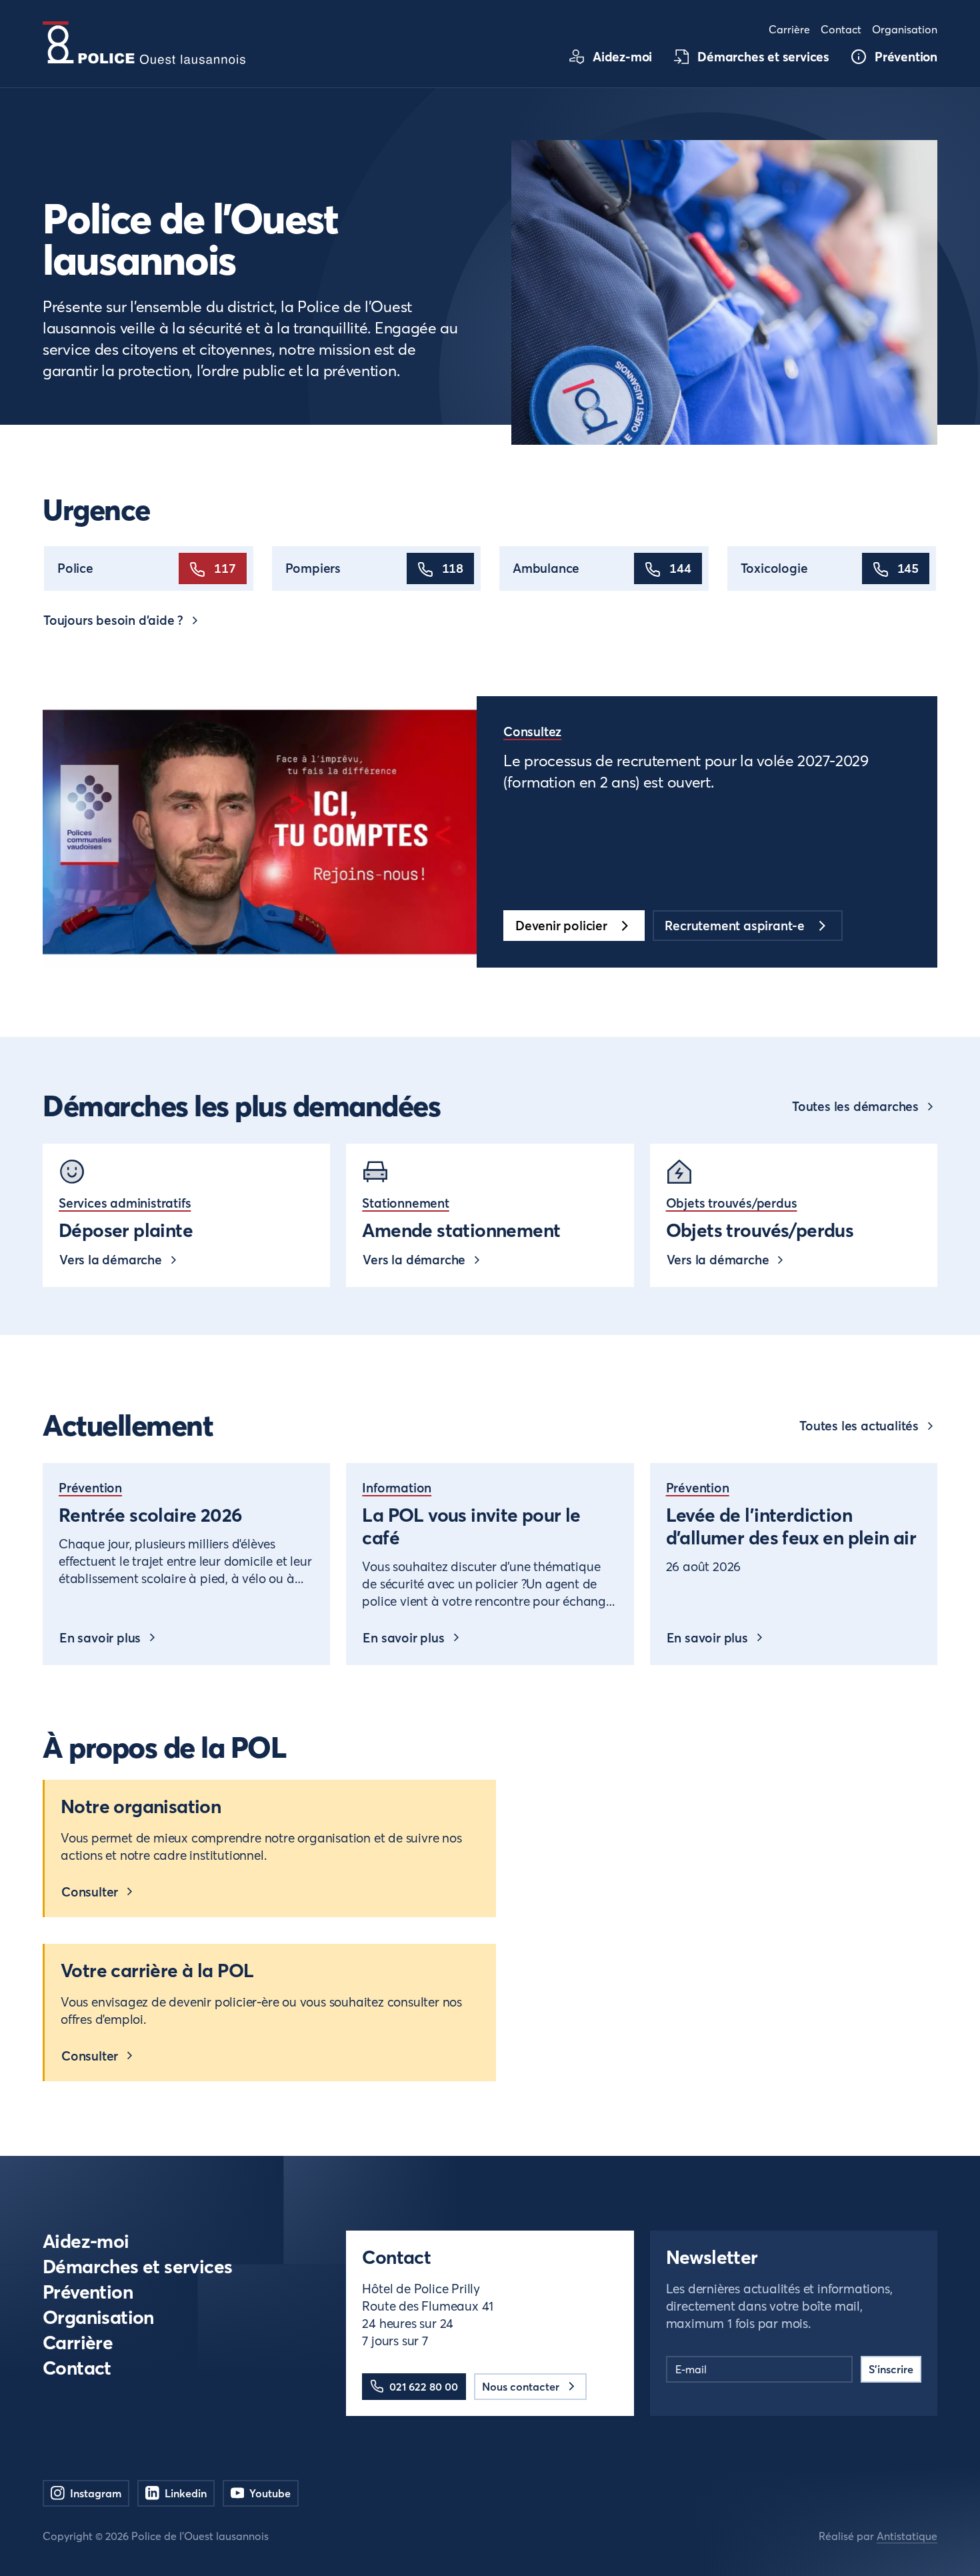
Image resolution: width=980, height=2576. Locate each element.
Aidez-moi (86, 2242)
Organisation (98, 2318)
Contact (77, 2368)
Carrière (78, 2343)
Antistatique (907, 2536)
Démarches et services (138, 2267)
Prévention (88, 2292)
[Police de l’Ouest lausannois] (144, 43)
